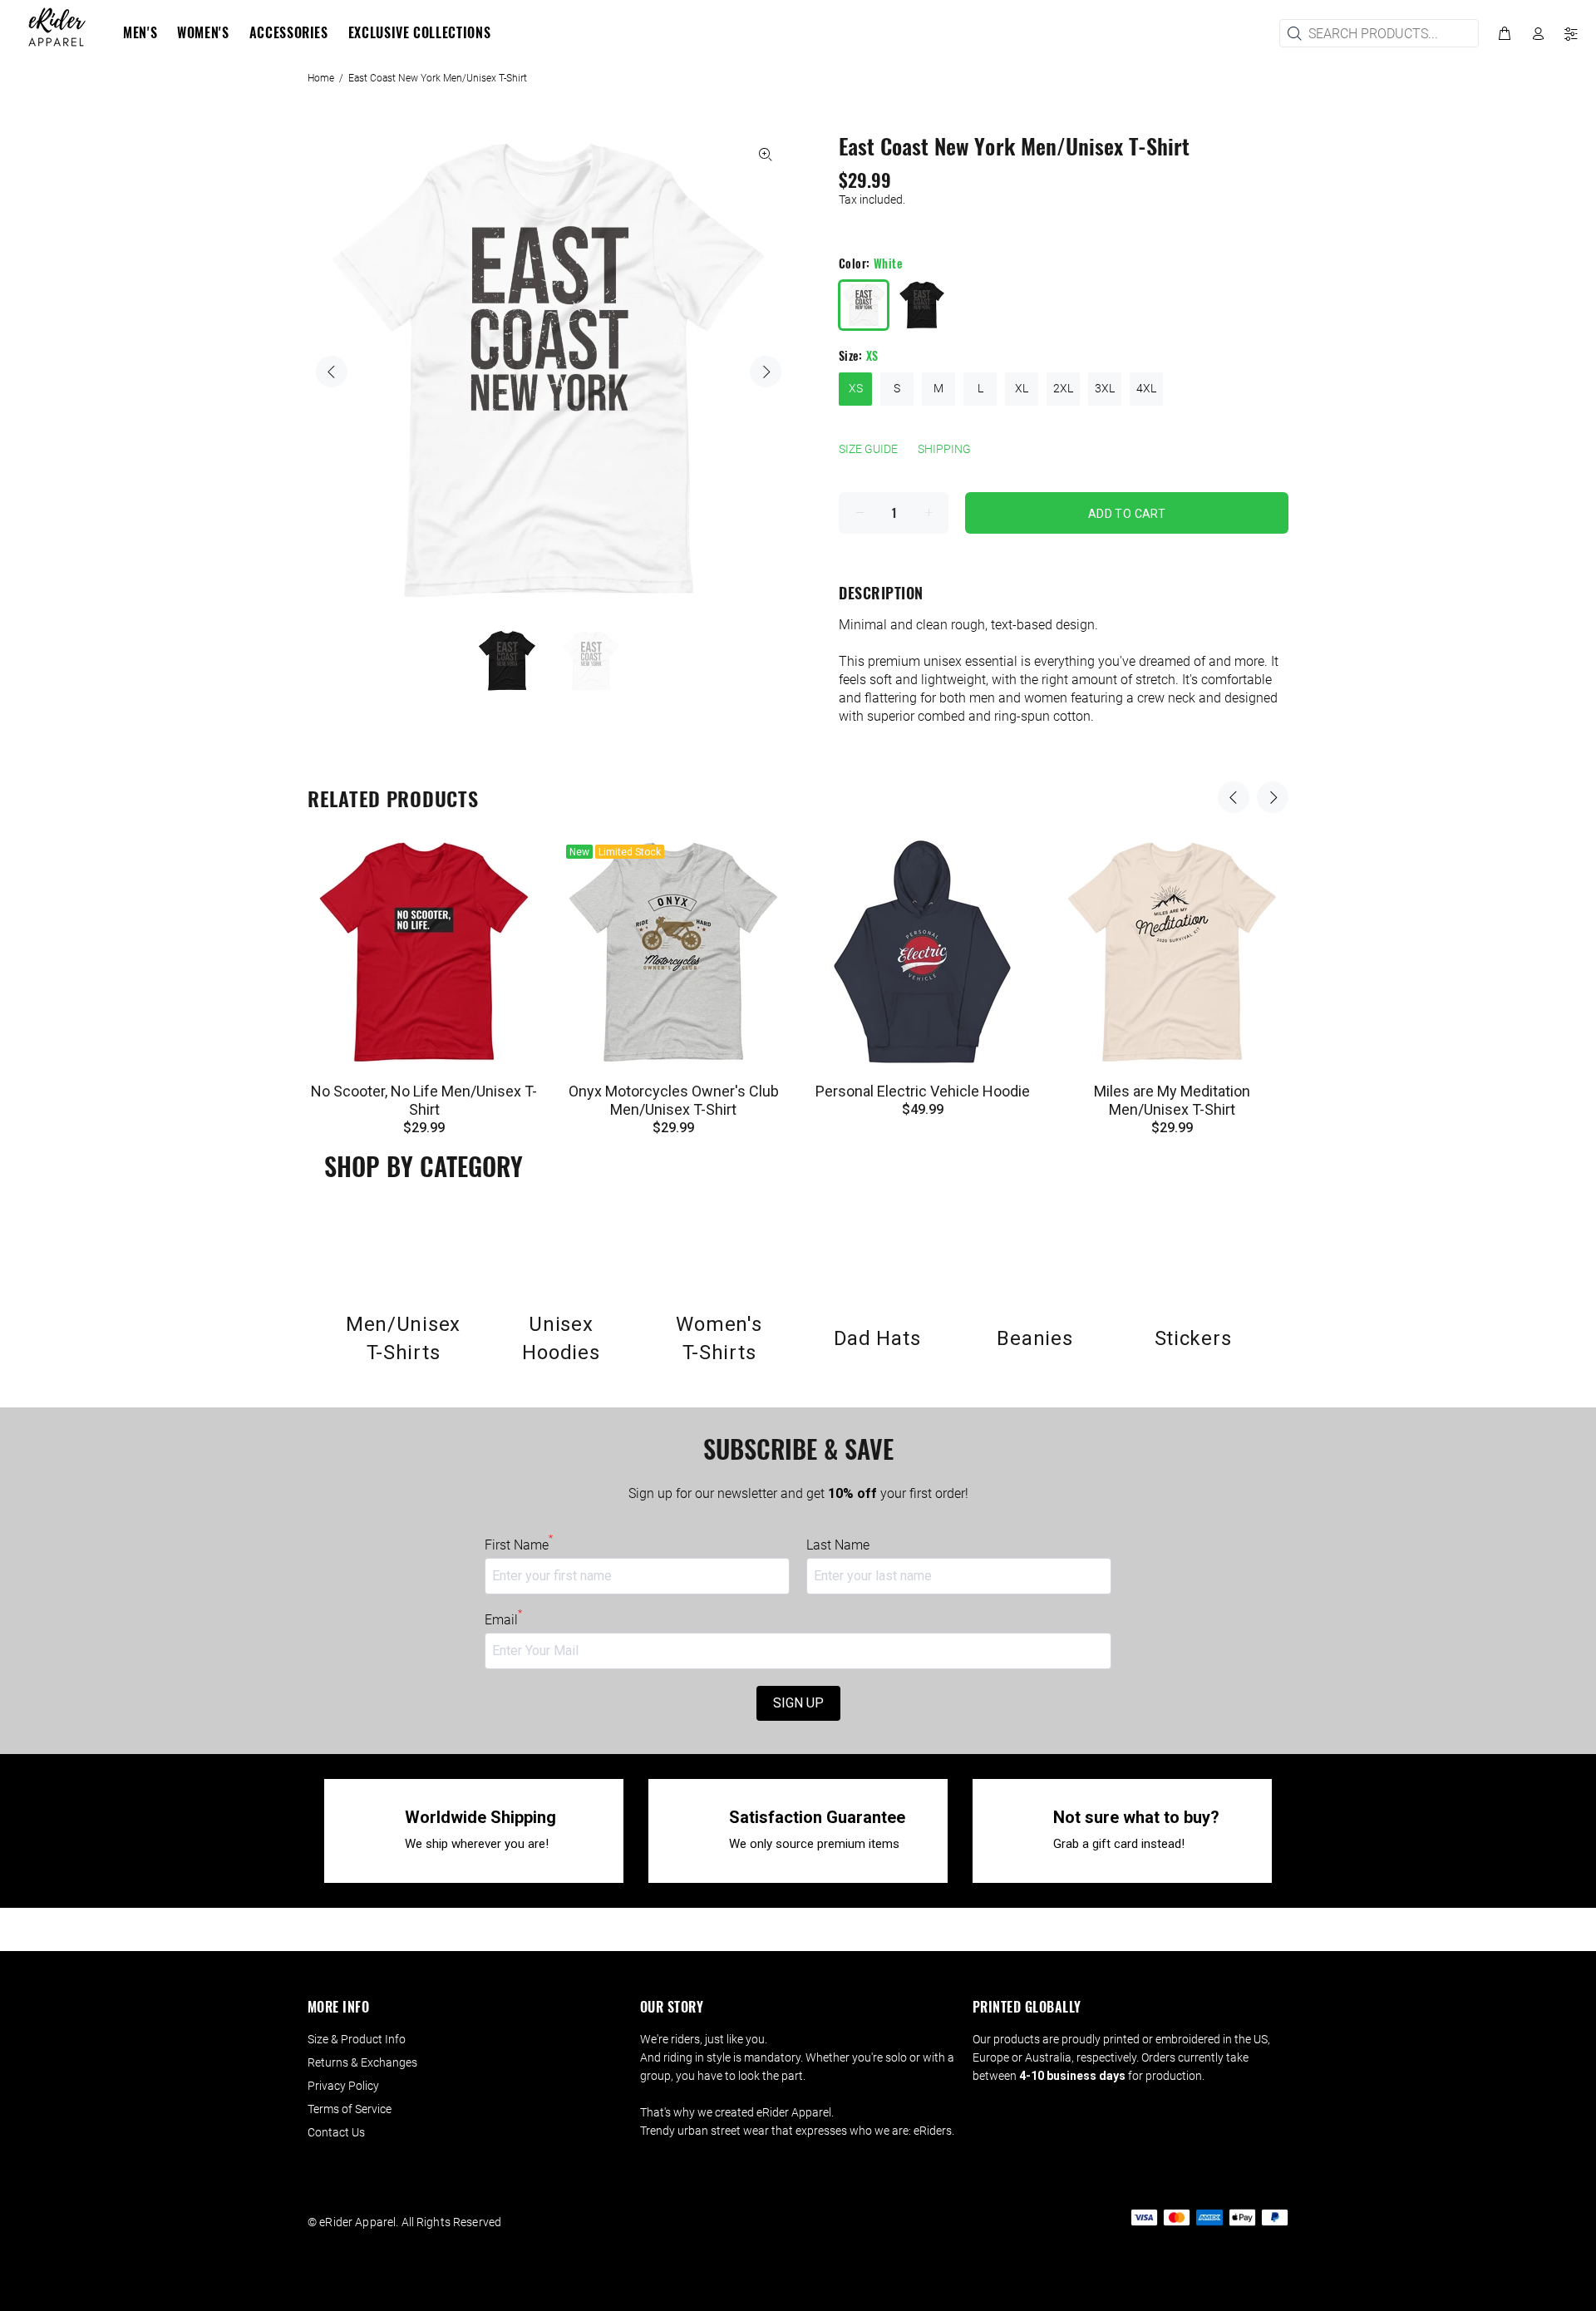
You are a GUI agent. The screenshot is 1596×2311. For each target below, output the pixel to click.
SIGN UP (798, 1703)
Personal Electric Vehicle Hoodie (923, 1091)
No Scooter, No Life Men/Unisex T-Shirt (424, 1100)
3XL (1105, 388)
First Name (519, 1545)
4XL (1146, 388)
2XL (1063, 388)
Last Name (838, 1545)
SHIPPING (944, 449)
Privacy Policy (343, 2086)
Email (503, 1619)
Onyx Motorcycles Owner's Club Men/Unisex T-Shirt (674, 1100)
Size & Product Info (357, 2039)
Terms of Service (350, 2109)
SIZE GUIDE (868, 449)
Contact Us (336, 2132)
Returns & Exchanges (362, 2062)
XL (1022, 388)
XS (856, 388)
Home (321, 78)
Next (766, 372)
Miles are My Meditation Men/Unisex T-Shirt (1172, 1100)
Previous (332, 372)
